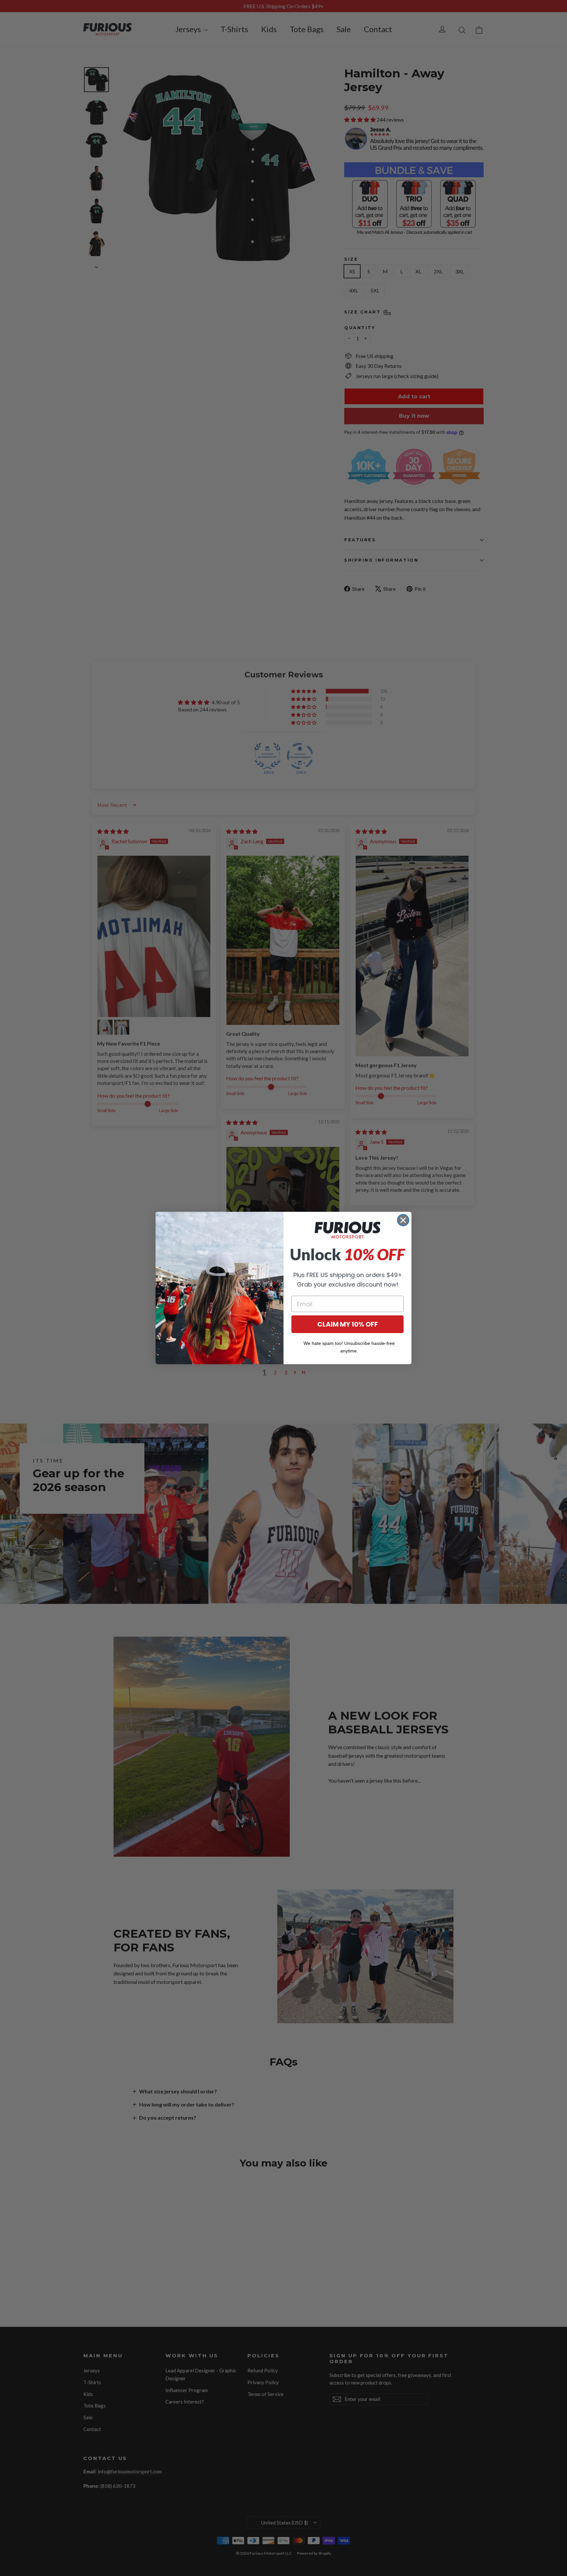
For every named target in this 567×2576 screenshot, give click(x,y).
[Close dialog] (403, 1220)
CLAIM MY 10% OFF (348, 1324)
